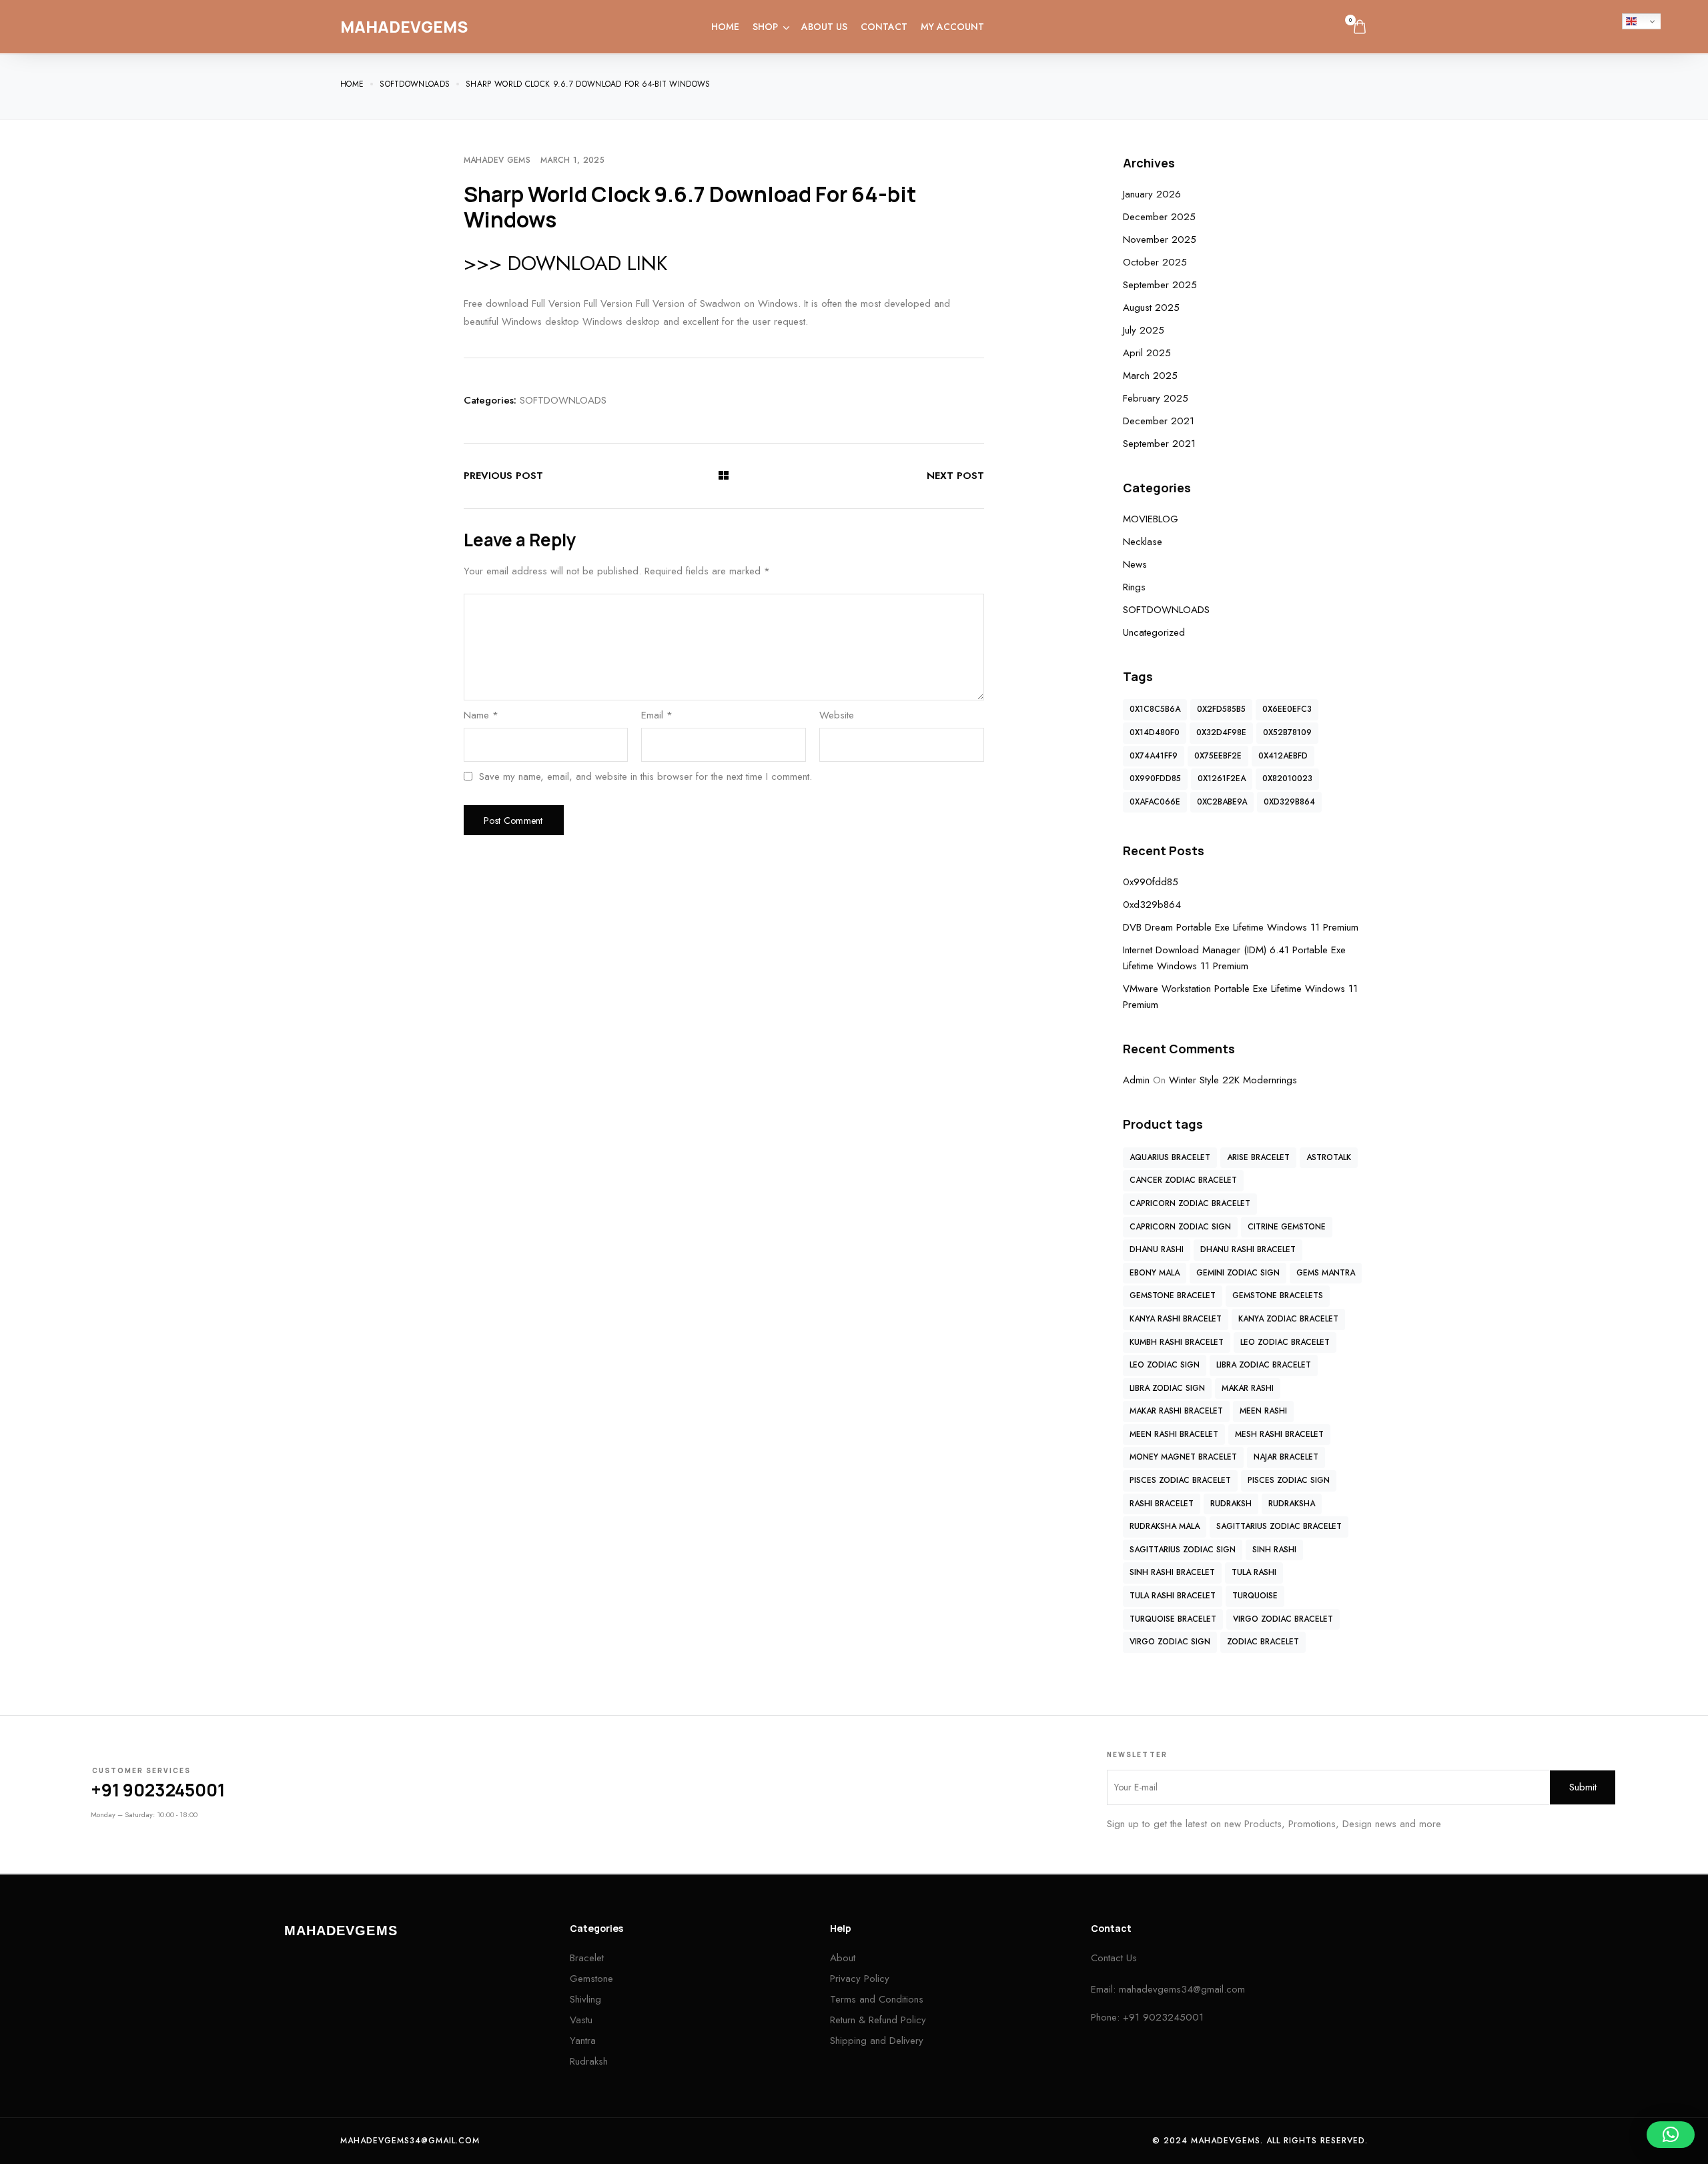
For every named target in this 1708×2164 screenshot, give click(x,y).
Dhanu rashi (1157, 1249)
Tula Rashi (1254, 1572)
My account (952, 27)
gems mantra (1326, 1273)
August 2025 (1151, 308)
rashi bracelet (1162, 1504)
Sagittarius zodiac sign (1183, 1550)
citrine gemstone (1287, 1227)
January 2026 (1152, 194)
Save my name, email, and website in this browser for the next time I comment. (646, 777)
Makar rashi (1248, 1388)
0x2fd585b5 (1221, 709)
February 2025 (1156, 398)
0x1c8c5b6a (1155, 709)
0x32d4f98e (1221, 732)
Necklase (1143, 542)
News (1135, 564)
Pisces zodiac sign (1289, 1480)
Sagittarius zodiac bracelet (1279, 1526)
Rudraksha (1292, 1504)
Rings (1134, 587)
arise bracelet (1258, 1157)
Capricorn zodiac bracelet (1190, 1203)
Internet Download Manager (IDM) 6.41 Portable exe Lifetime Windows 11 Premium (1234, 958)
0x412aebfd (1283, 756)
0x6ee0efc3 (1287, 709)
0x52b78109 (1287, 732)
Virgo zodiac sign (1170, 1642)
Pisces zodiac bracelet (1180, 1480)
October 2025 (1155, 262)
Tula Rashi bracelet (1173, 1596)
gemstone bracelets (1278, 1295)
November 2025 (1160, 239)
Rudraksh (1231, 1504)
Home (725, 27)
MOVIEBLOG (1151, 519)
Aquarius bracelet (1170, 1157)
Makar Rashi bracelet (1176, 1411)
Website (837, 715)
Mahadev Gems (497, 160)
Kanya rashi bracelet (1176, 1319)
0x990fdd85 (1155, 778)
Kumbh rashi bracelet (1177, 1342)
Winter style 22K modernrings (1233, 1080)
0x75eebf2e (1218, 756)
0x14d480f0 (1155, 732)
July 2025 (1144, 330)
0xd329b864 (1289, 802)
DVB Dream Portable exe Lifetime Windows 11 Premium (1241, 927)
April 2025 (1147, 353)
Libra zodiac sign (1167, 1388)
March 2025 (1150, 376)
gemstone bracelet (1173, 1295)
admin (1136, 1080)
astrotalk (1329, 1157)
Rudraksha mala (1165, 1526)
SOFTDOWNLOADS (563, 400)
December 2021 (1159, 421)
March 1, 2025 (572, 160)
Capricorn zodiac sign (1180, 1227)
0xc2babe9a (1222, 802)
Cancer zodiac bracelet (1183, 1180)
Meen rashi (1263, 1411)
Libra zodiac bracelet (1264, 1365)
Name (481, 715)
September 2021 (1159, 444)
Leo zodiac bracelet (1285, 1342)
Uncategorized (1154, 632)
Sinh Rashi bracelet (1172, 1572)
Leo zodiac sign (1165, 1365)
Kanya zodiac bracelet (1288, 1319)
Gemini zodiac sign (1238, 1273)
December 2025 (1159, 217)
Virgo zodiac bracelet (1283, 1619)
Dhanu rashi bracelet (1248, 1249)
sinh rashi (1274, 1550)
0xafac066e (1155, 802)
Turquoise (1255, 1596)
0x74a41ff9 (1154, 756)
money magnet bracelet (1183, 1457)
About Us (824, 27)
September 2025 (1160, 285)
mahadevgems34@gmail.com (1182, 1989)
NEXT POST (955, 476)
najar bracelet (1286, 1457)
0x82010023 (1287, 778)
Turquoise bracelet (1173, 1619)
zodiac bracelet (1263, 1642)
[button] (1671, 2135)
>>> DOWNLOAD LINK (565, 263)
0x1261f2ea (1222, 778)
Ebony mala (1155, 1273)
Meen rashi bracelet (1174, 1434)
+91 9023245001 (158, 1790)
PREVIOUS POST (503, 476)
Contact (884, 27)
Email (657, 715)
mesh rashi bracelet (1279, 1434)
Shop (765, 27)
